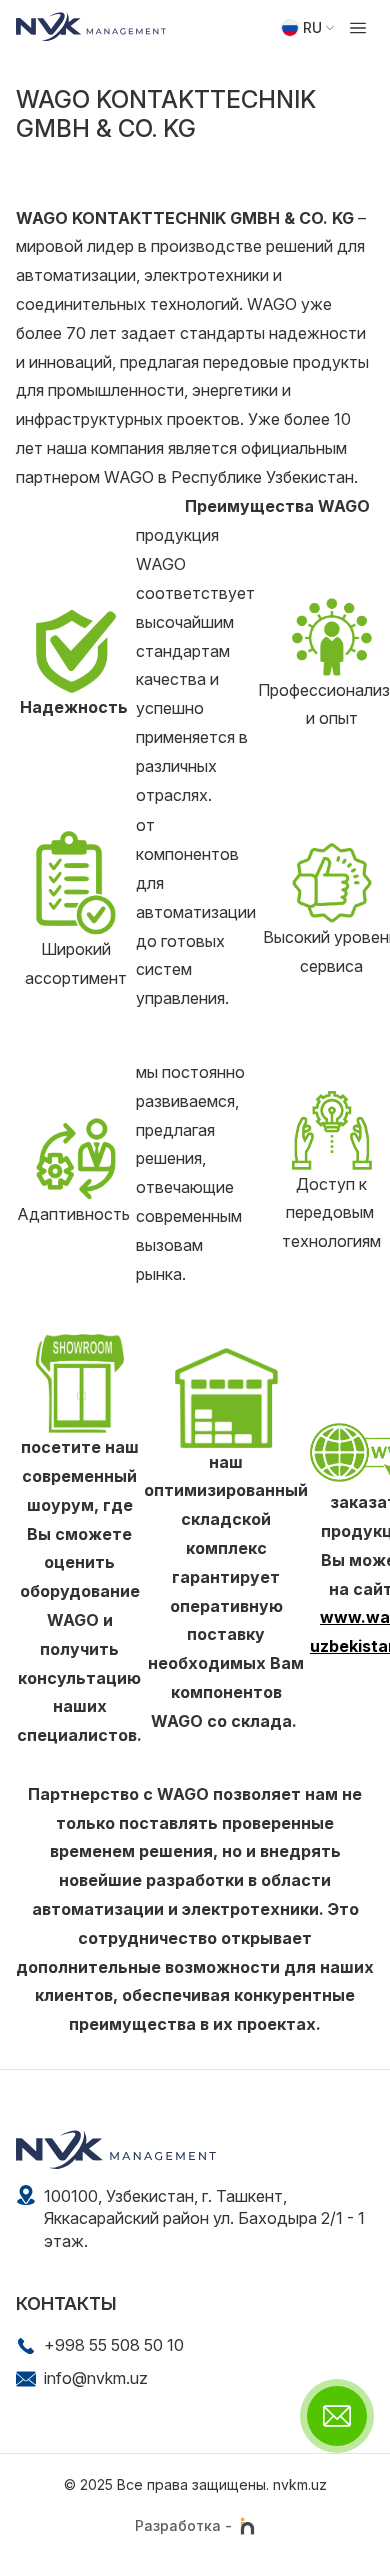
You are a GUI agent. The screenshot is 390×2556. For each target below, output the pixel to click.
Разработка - (183, 2525)
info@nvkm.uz (96, 2378)
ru (312, 27)
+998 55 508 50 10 (114, 2345)
